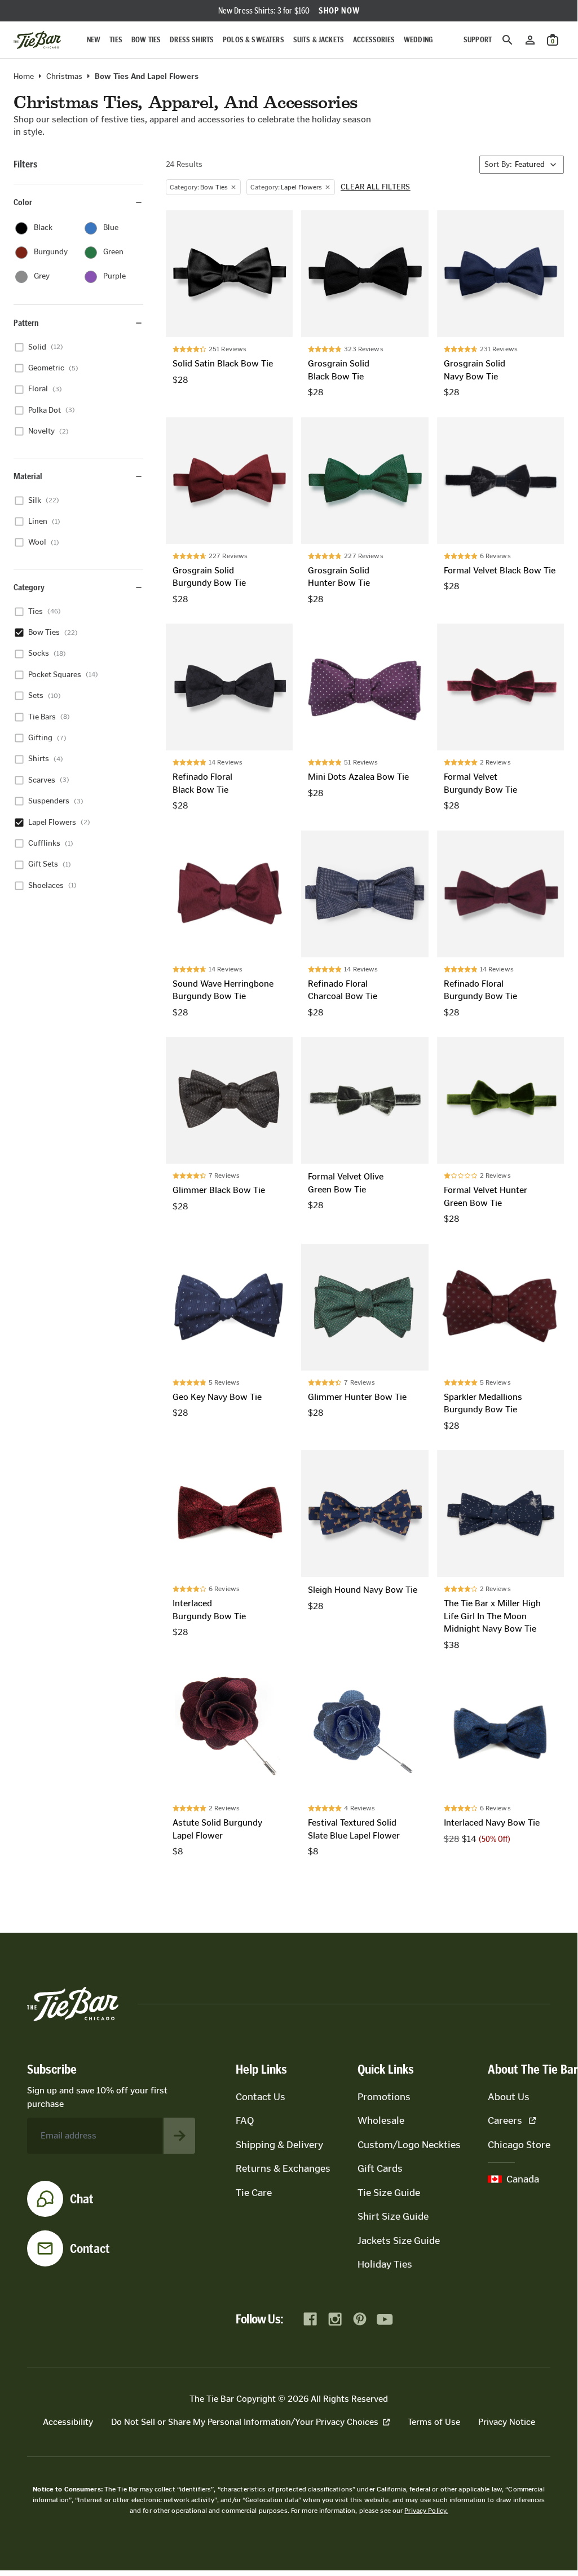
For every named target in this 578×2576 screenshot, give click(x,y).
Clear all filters (376, 187)
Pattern (26, 323)
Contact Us (261, 2097)
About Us (509, 2097)
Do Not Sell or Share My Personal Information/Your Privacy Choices (245, 2422)
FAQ (245, 2120)
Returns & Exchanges (283, 2168)
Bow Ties (146, 40)
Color (23, 202)
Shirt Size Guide (393, 2216)
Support (478, 40)
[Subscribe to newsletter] (179, 2136)
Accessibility (68, 2422)
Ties (116, 40)
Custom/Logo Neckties (409, 2145)
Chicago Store (519, 2145)
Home (24, 77)
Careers (505, 2120)
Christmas (64, 77)
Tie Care (254, 2193)
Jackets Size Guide (399, 2241)
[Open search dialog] (508, 40)
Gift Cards (380, 2168)
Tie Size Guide (389, 2193)
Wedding (418, 40)
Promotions (384, 2097)
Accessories (374, 40)
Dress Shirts (192, 40)
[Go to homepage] (37, 40)
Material (28, 476)
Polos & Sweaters (253, 40)
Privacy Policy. (426, 2511)
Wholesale (381, 2120)
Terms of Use (434, 2422)
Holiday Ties (385, 2264)
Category (29, 587)
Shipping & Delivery (279, 2145)
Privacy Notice (507, 2422)
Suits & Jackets (319, 40)
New (94, 40)
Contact (90, 2248)
